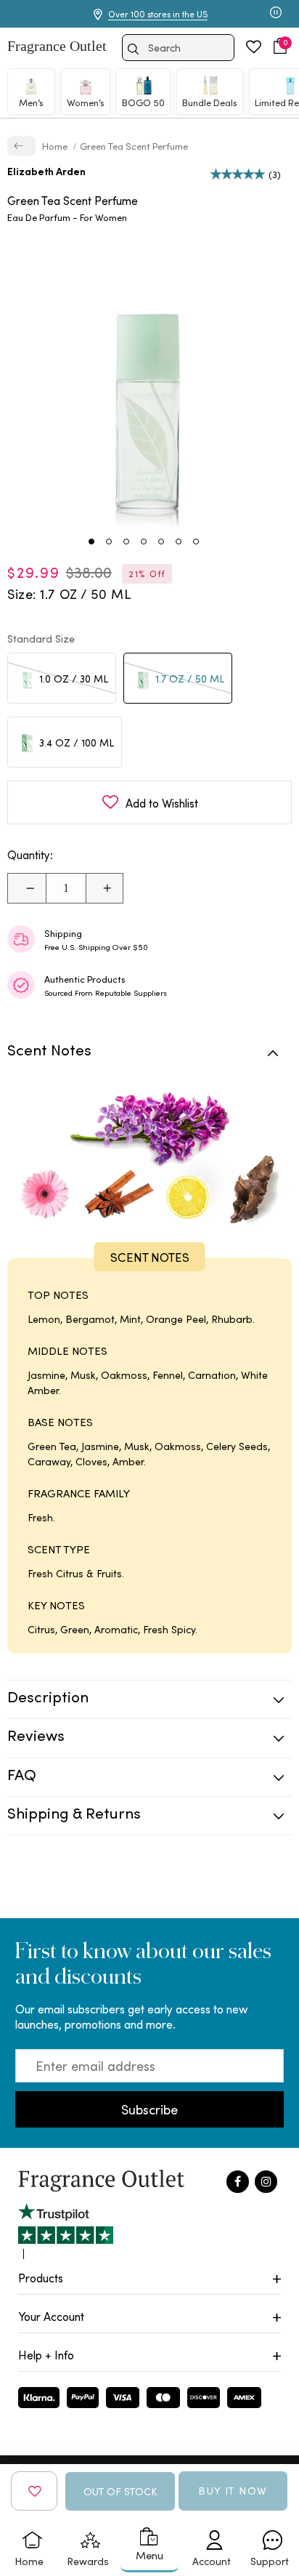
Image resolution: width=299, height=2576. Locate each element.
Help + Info (46, 2355)
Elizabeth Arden (46, 171)
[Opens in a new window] (66, 2231)
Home (56, 146)
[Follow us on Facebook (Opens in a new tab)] (238, 2182)
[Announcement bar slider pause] (276, 14)
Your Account (51, 2316)
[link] (21, 146)
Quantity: (30, 855)
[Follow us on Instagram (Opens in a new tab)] (266, 2182)
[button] (280, 46)
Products (41, 2278)
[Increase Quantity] (104, 888)
